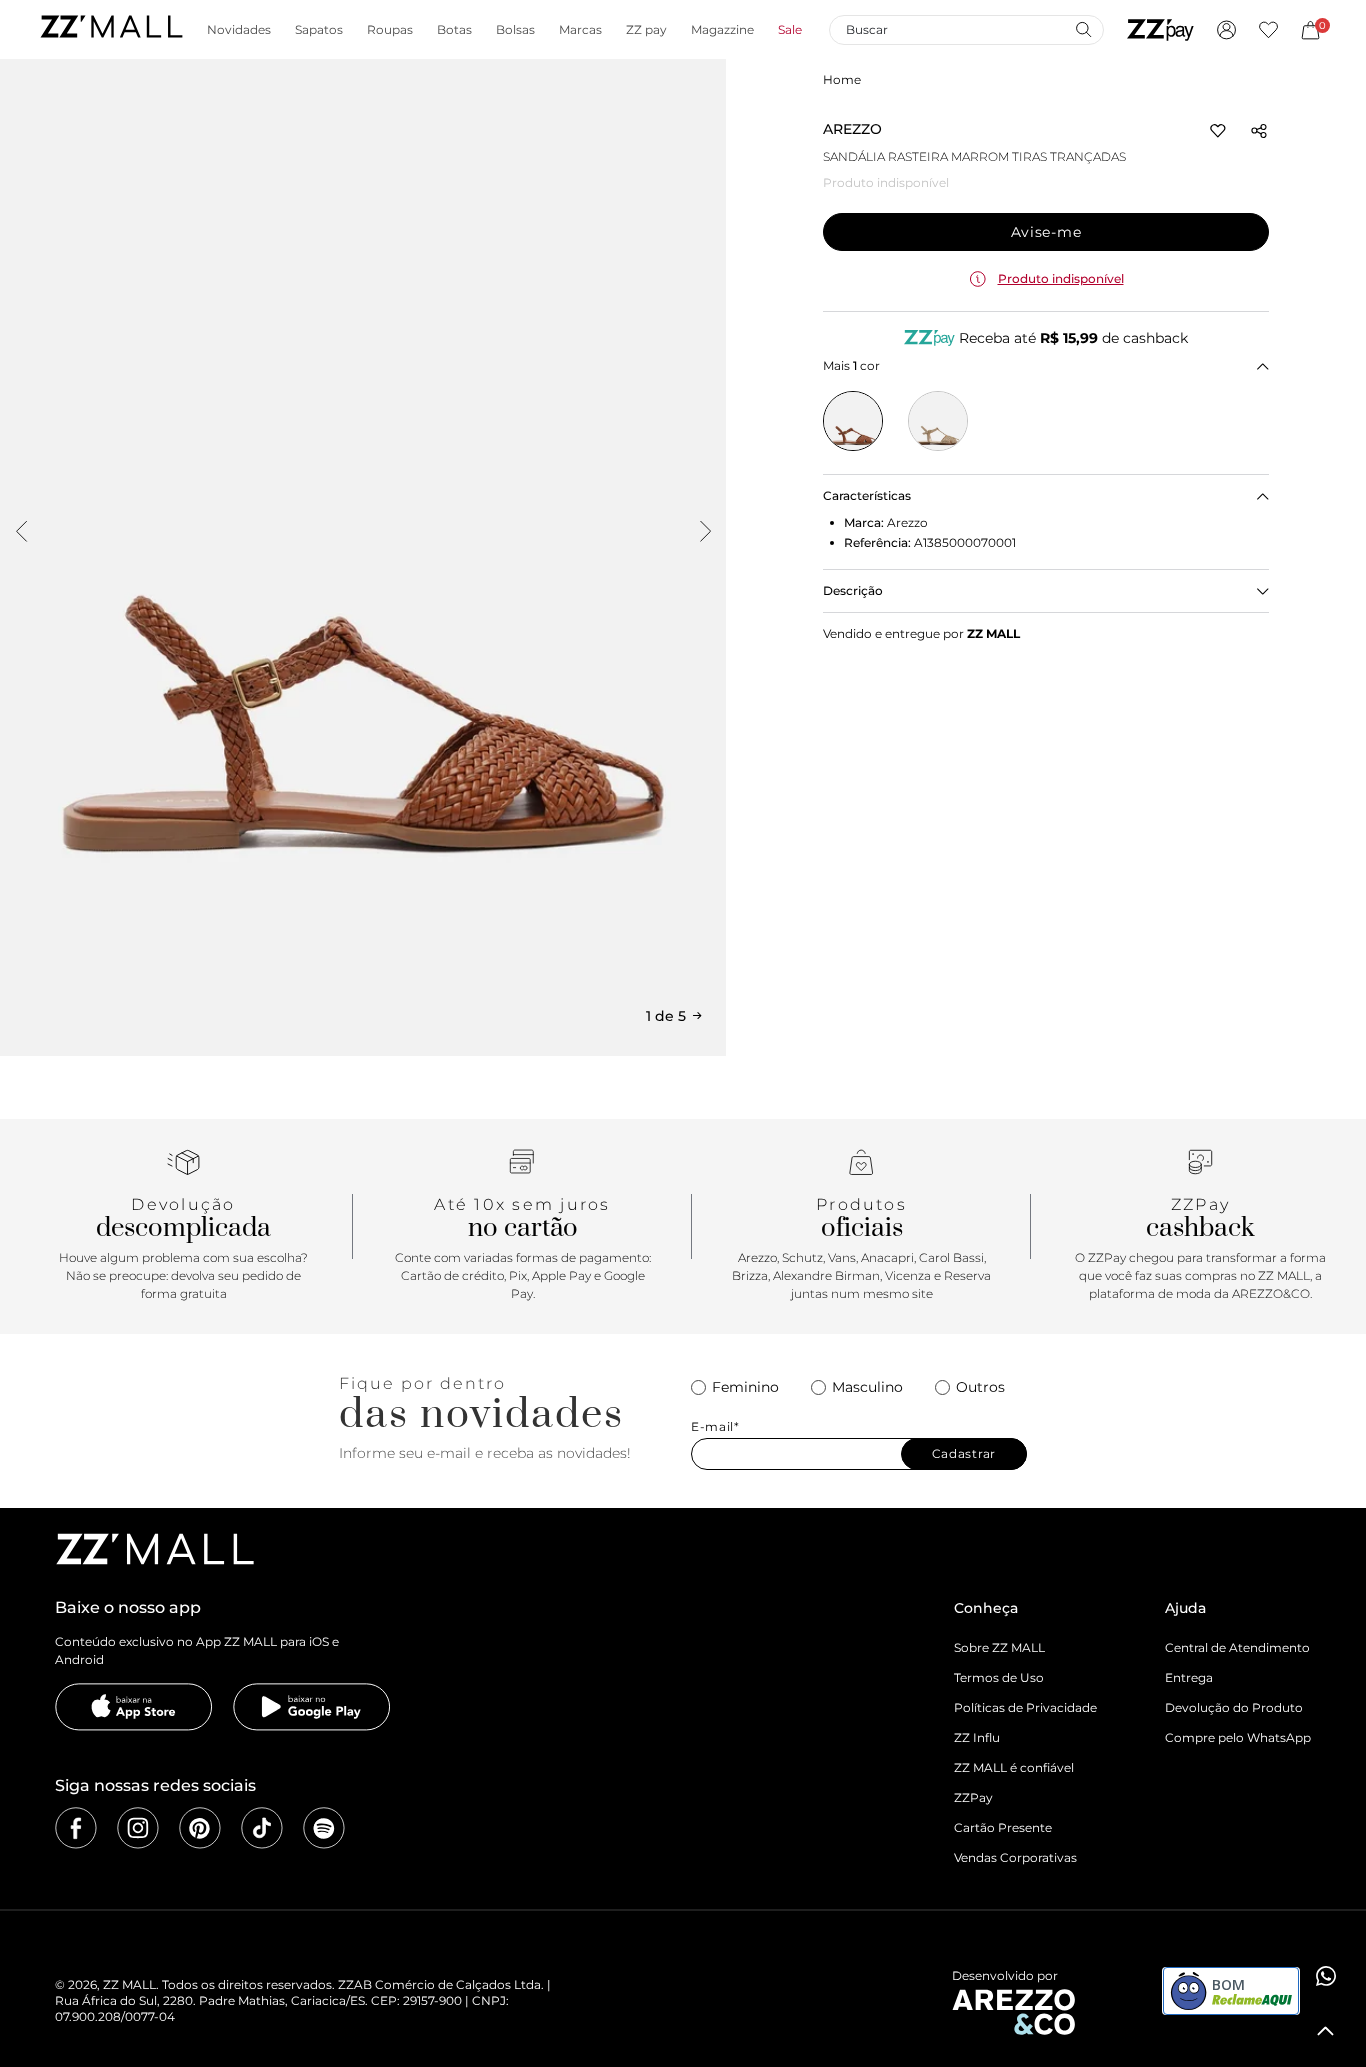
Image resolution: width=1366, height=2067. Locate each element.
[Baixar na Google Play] (312, 1707)
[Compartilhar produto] (1259, 131)
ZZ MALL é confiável (1014, 1767)
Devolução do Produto (1234, 1707)
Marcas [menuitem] (580, 30)
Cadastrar (964, 1453)
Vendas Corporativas (1015, 1857)
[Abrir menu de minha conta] (1226, 30)
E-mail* (715, 1427)
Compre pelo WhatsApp (1238, 1737)
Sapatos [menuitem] (319, 30)
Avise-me (1046, 232)
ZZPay (973, 1797)
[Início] (111, 29)
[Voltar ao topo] (1326, 2031)
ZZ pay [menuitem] (646, 30)
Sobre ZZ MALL (999, 1647)
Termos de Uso (999, 1677)
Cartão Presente (1003, 1827)
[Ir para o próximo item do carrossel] (705, 531)
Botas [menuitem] (454, 30)
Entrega (1189, 1677)
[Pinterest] (200, 1828)
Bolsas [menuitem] (515, 30)
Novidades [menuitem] (239, 30)
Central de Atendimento (1237, 1647)
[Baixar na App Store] (134, 1707)
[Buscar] (1083, 29)
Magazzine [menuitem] (722, 30)
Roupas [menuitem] (390, 30)
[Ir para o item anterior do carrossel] (21, 531)
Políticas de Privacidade (1025, 1707)
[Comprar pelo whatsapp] (1326, 1976)
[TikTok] (262, 1828)
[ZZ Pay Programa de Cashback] (1160, 30)
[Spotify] (324, 1828)
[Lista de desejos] (1268, 30)
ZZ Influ (977, 1737)
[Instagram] (138, 1828)
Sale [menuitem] (790, 30)
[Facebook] (76, 1828)
